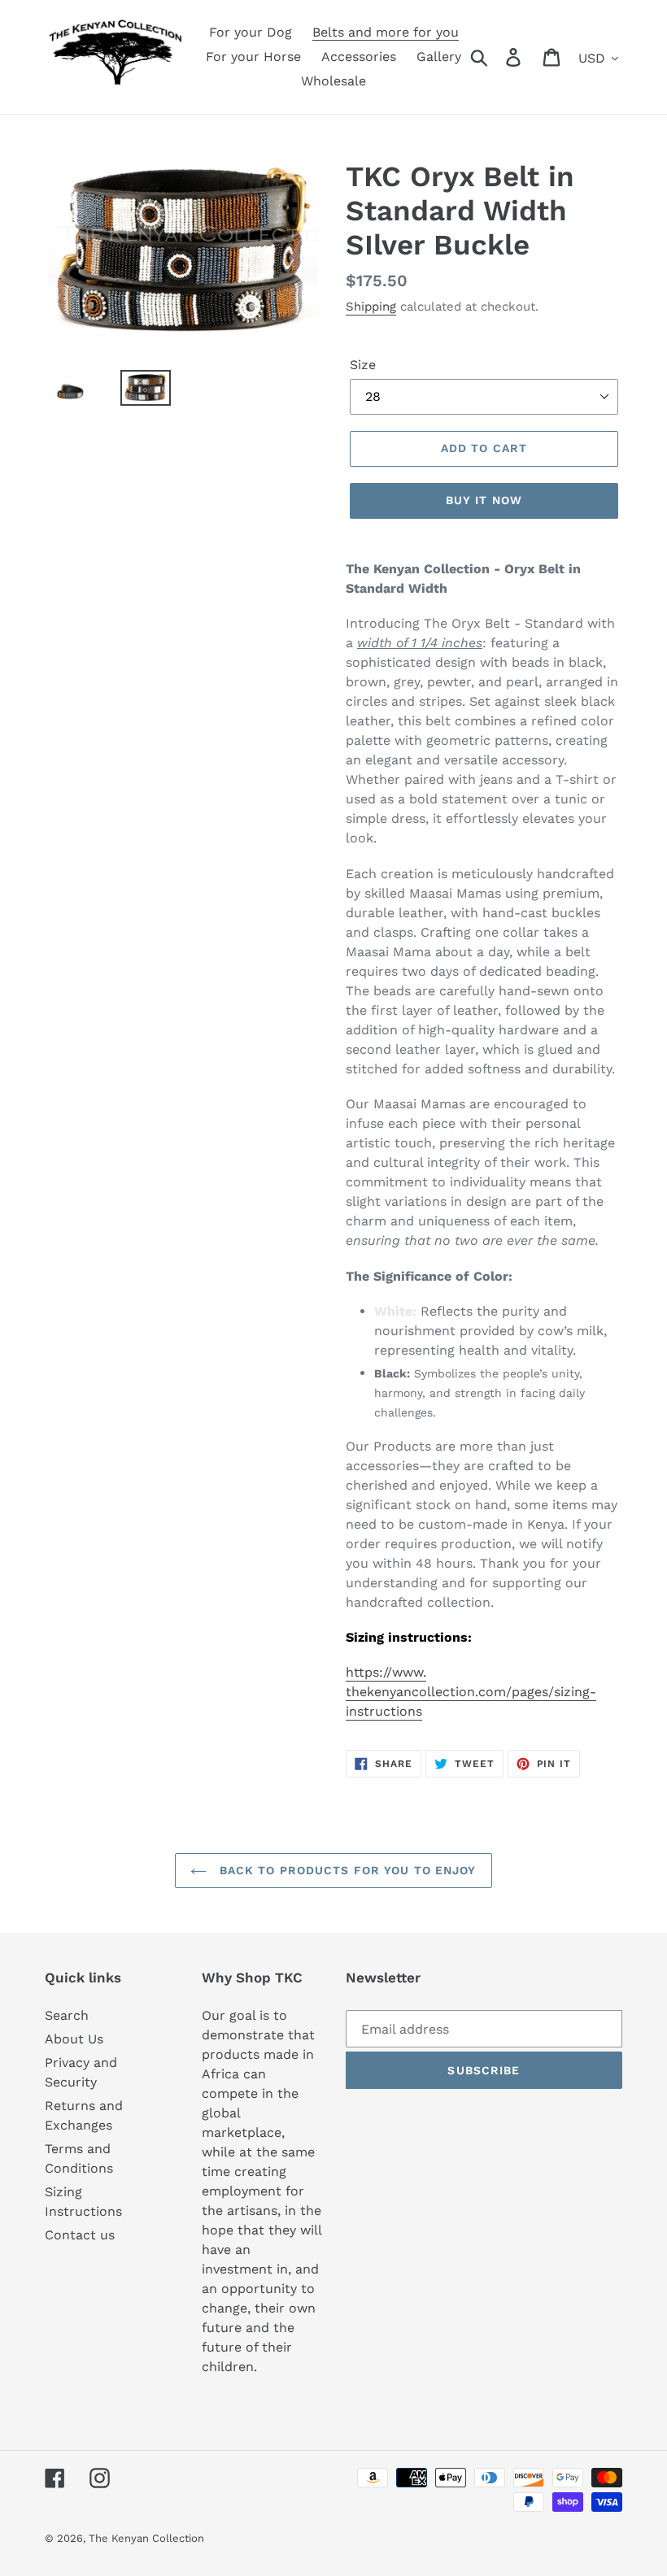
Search (67, 2015)
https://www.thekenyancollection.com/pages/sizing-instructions (471, 1692)
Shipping (371, 307)
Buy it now (484, 500)
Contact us (80, 2235)
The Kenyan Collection (146, 2538)
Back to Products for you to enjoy (345, 1870)
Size (363, 365)
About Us (74, 2039)
